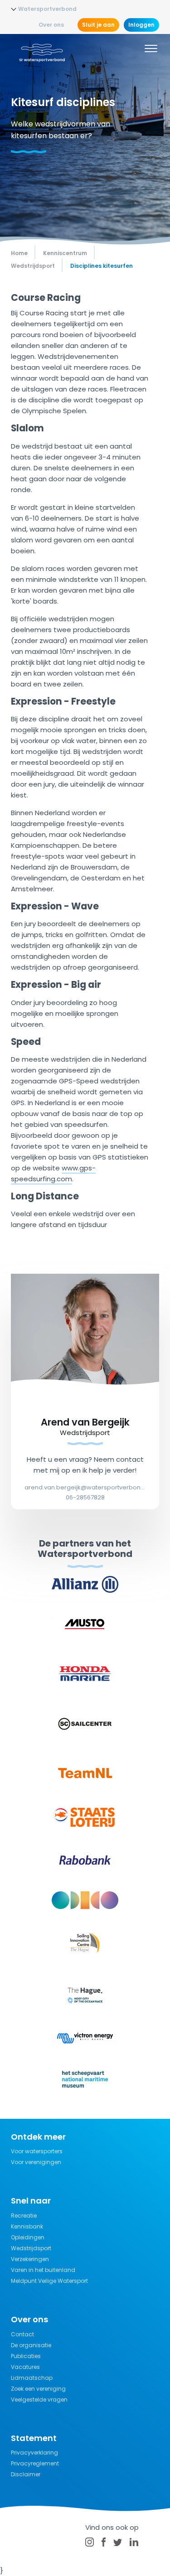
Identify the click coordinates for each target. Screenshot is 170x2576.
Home (19, 253)
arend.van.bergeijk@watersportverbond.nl (85, 1487)
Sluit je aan (98, 25)
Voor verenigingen (36, 2162)
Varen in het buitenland (43, 2270)
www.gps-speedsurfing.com (53, 1173)
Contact (22, 2334)
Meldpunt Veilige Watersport (49, 2281)
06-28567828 (85, 1497)
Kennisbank (27, 2226)
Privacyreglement (35, 2463)
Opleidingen (28, 2237)
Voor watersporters (37, 2151)
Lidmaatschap (32, 2378)
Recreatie (24, 2216)
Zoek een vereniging (38, 2389)
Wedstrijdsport (31, 2248)
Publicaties (26, 2356)
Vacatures (25, 2367)
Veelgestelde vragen (39, 2400)
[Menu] (151, 50)
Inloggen (141, 25)
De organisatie (31, 2345)
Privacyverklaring (34, 2453)
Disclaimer (26, 2474)
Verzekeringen (30, 2259)
